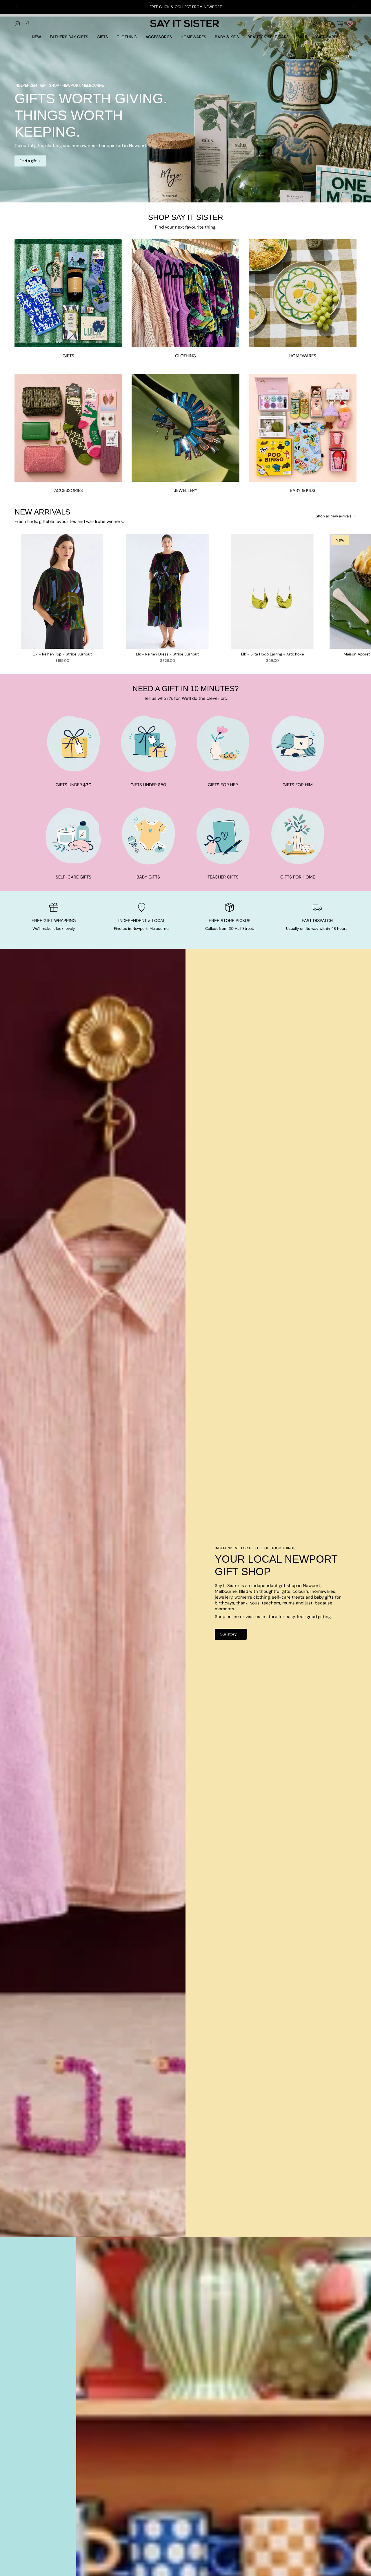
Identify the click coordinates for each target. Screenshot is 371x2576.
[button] (102, 37)
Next (362, 591)
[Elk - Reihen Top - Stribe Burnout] (62, 591)
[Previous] (17, 7)
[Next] (354, 7)
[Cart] (340, 23)
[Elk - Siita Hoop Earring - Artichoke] (272, 591)
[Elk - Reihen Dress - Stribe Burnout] (167, 591)
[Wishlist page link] (350, 23)
